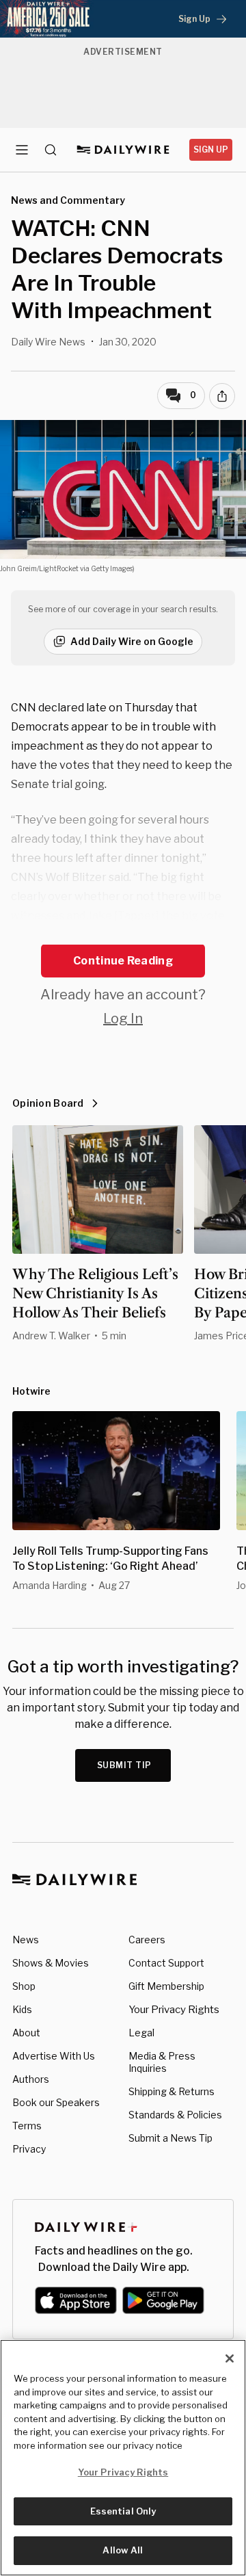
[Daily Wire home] (123, 150)
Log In (123, 1018)
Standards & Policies (175, 2115)
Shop (24, 1986)
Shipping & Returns (172, 2091)
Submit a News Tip (170, 2138)
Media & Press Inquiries (162, 2062)
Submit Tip (124, 1765)
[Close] (230, 2358)
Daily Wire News (48, 342)
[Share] (222, 396)
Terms (27, 2126)
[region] (123, 2458)
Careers (147, 1940)
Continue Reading (123, 961)
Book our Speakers (56, 2102)
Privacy (29, 2149)
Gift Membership (166, 1986)
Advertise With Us (54, 2056)
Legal (141, 2033)
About (26, 2033)
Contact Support (166, 1963)
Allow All (123, 2550)
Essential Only (123, 2511)
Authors (31, 2079)
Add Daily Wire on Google (132, 641)
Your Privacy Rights (174, 2010)
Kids (22, 2009)
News (26, 1940)
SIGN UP (211, 149)
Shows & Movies (51, 1963)
